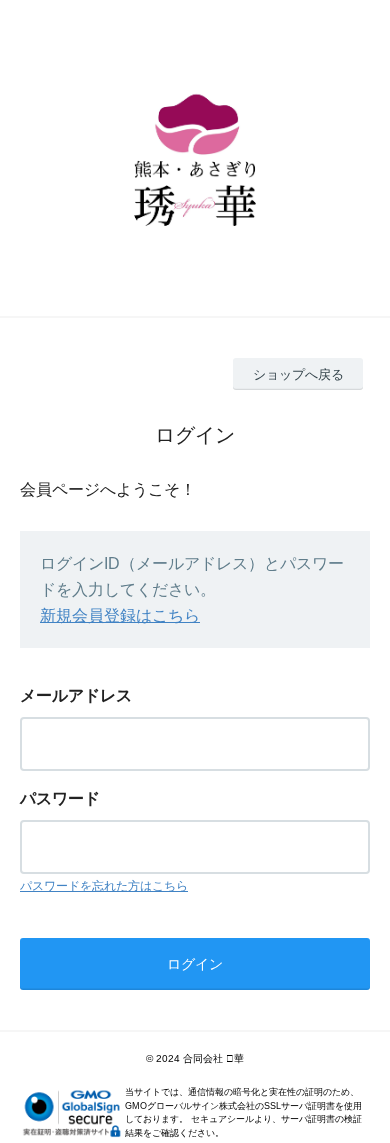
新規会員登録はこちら (120, 615)
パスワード (60, 798)
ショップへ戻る (298, 374)
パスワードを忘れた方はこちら (104, 886)
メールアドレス (76, 695)
